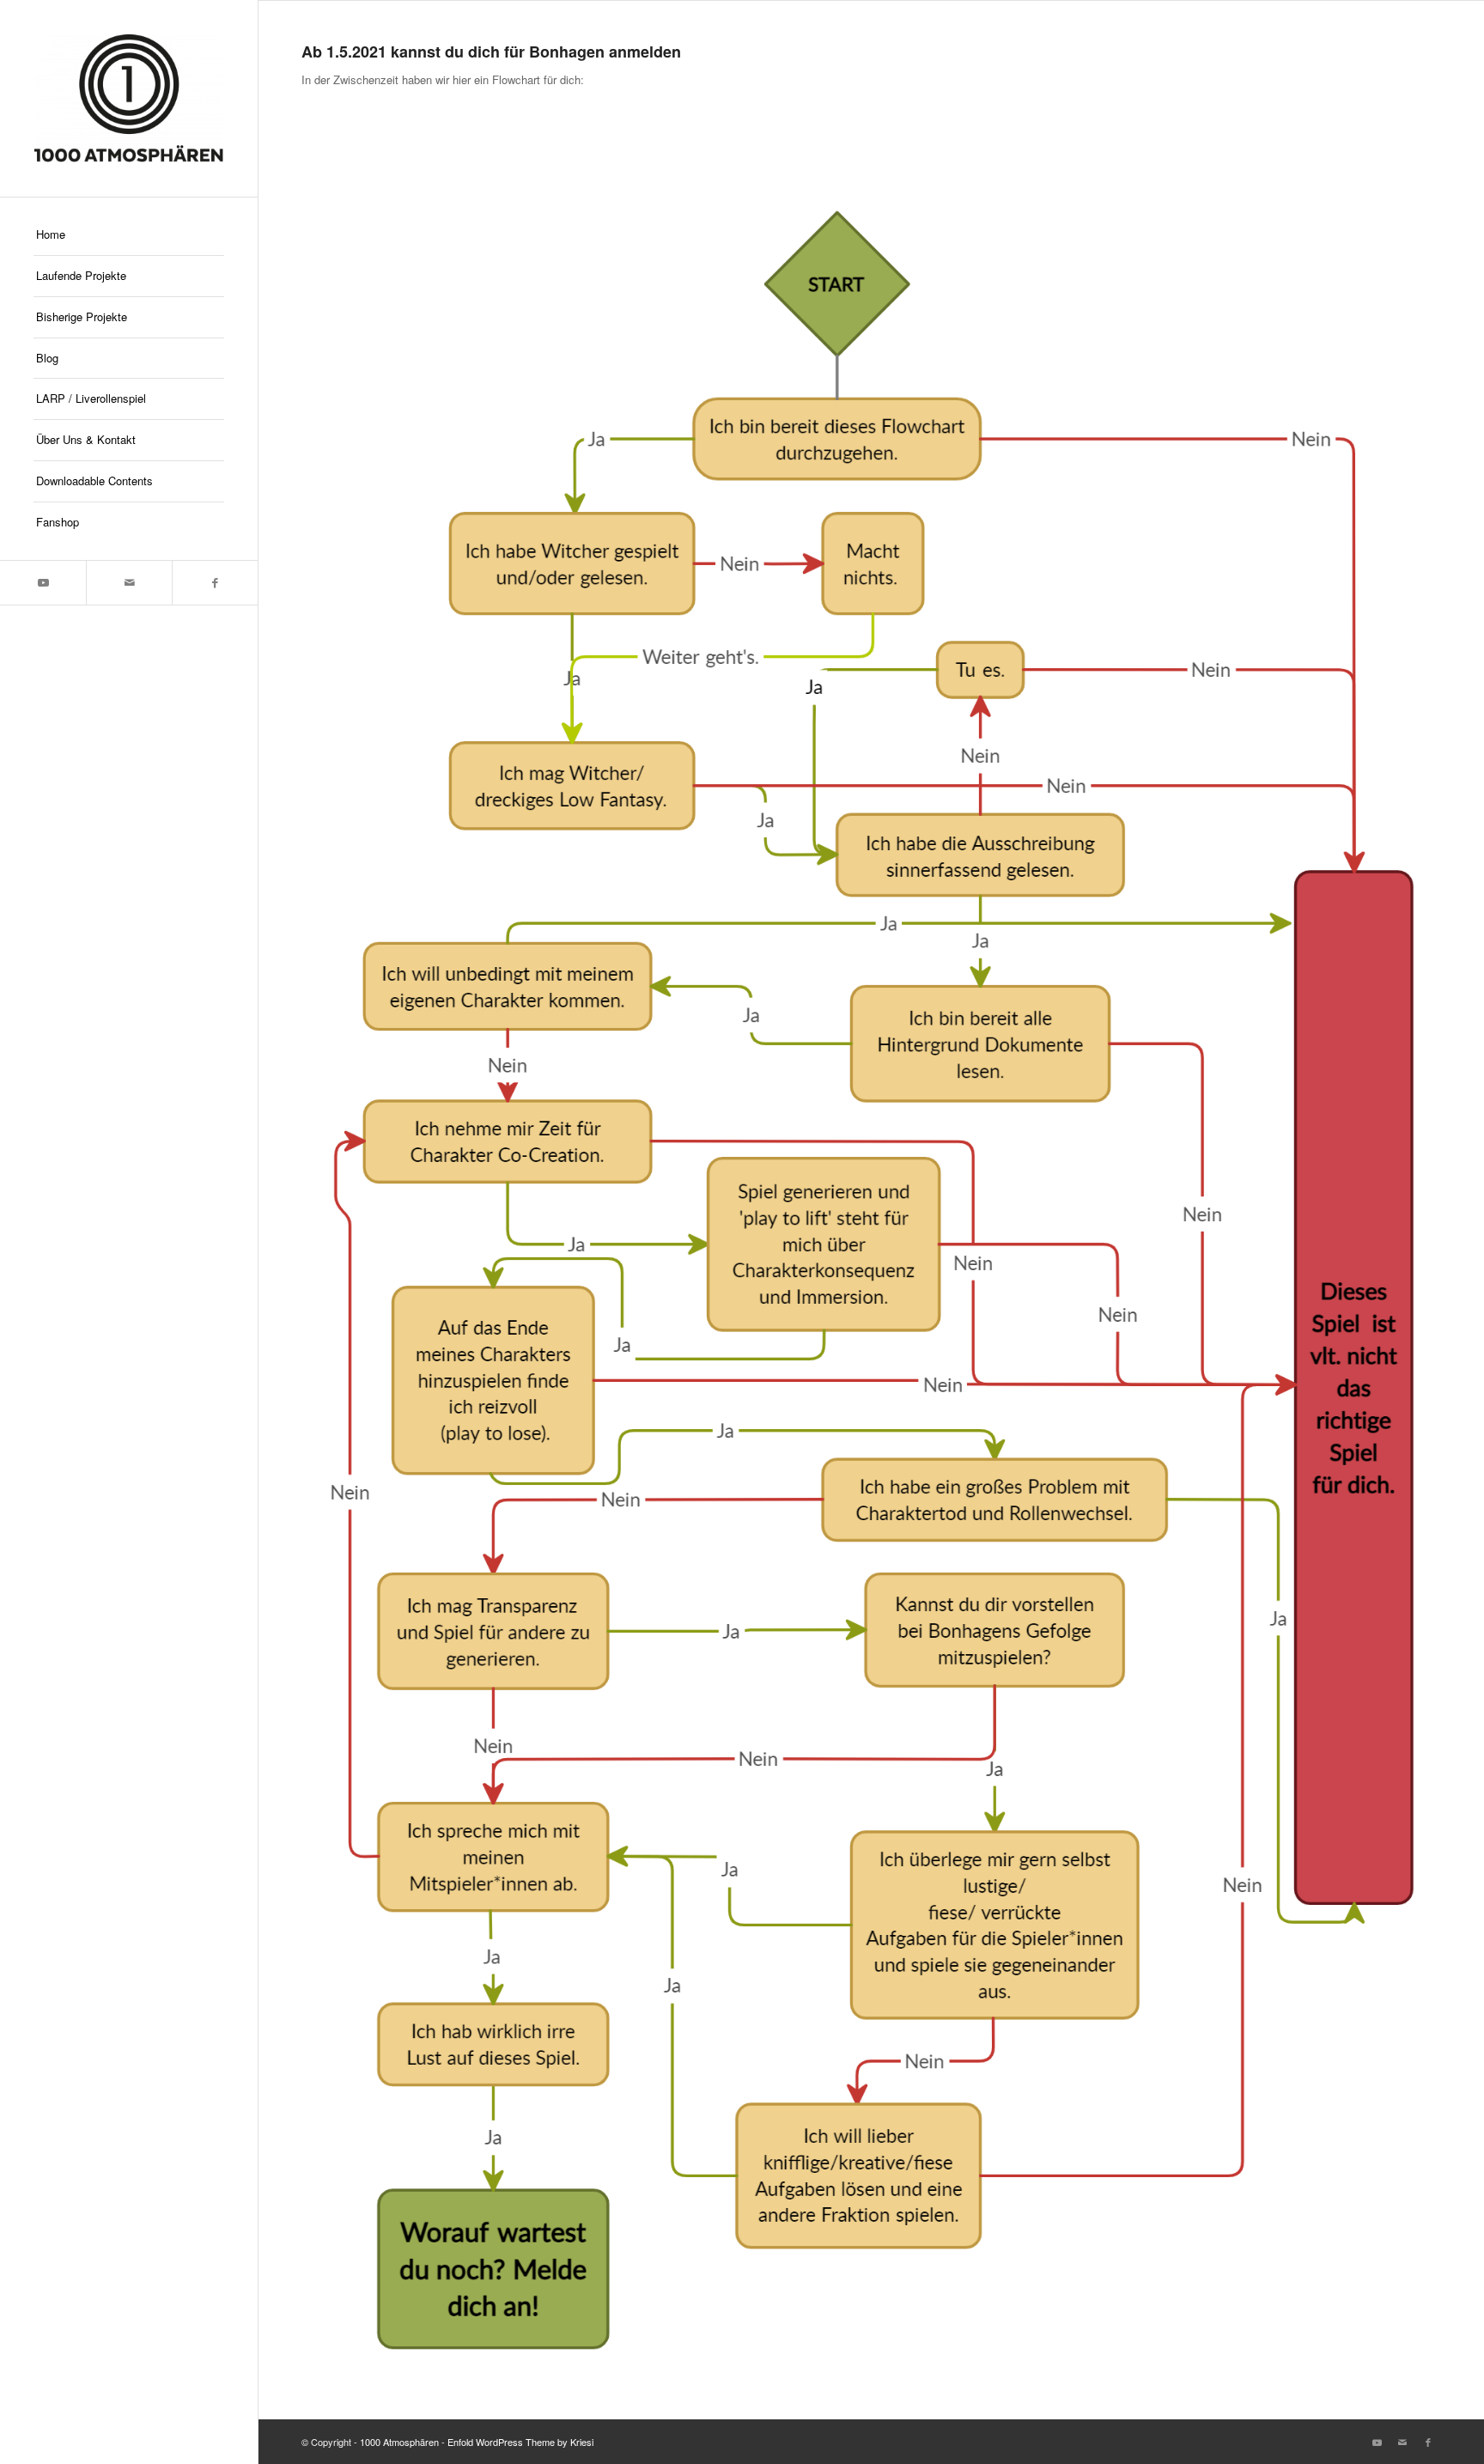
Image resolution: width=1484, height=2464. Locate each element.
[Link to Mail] (129, 583)
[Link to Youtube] (43, 583)
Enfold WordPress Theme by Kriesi (520, 2442)
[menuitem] (129, 235)
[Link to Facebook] (215, 583)
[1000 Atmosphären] (129, 98)
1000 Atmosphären (399, 2442)
